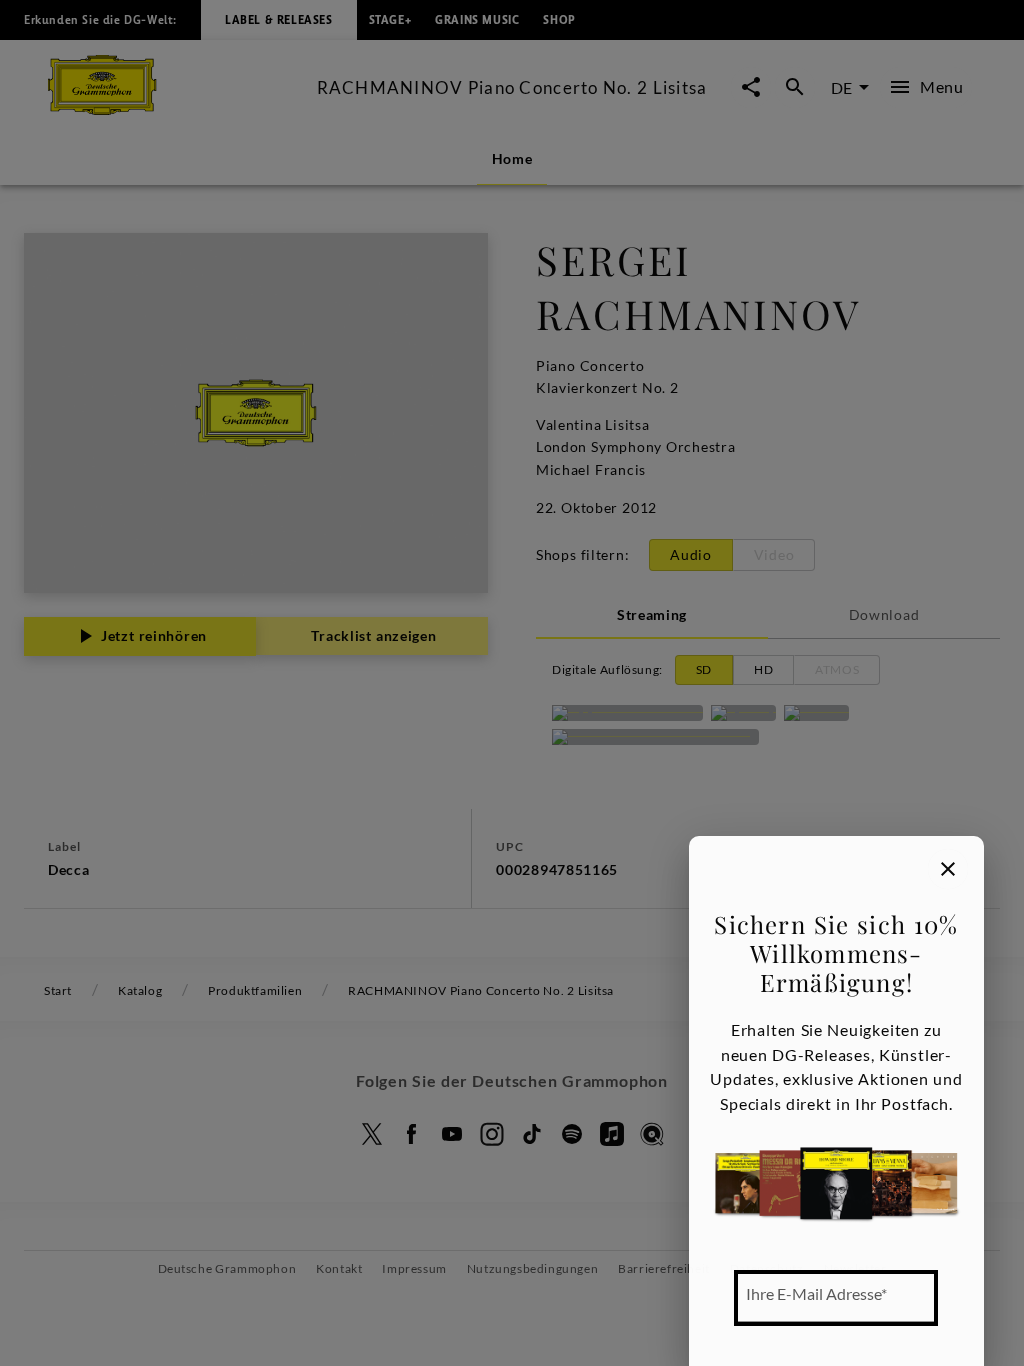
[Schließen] (948, 869)
